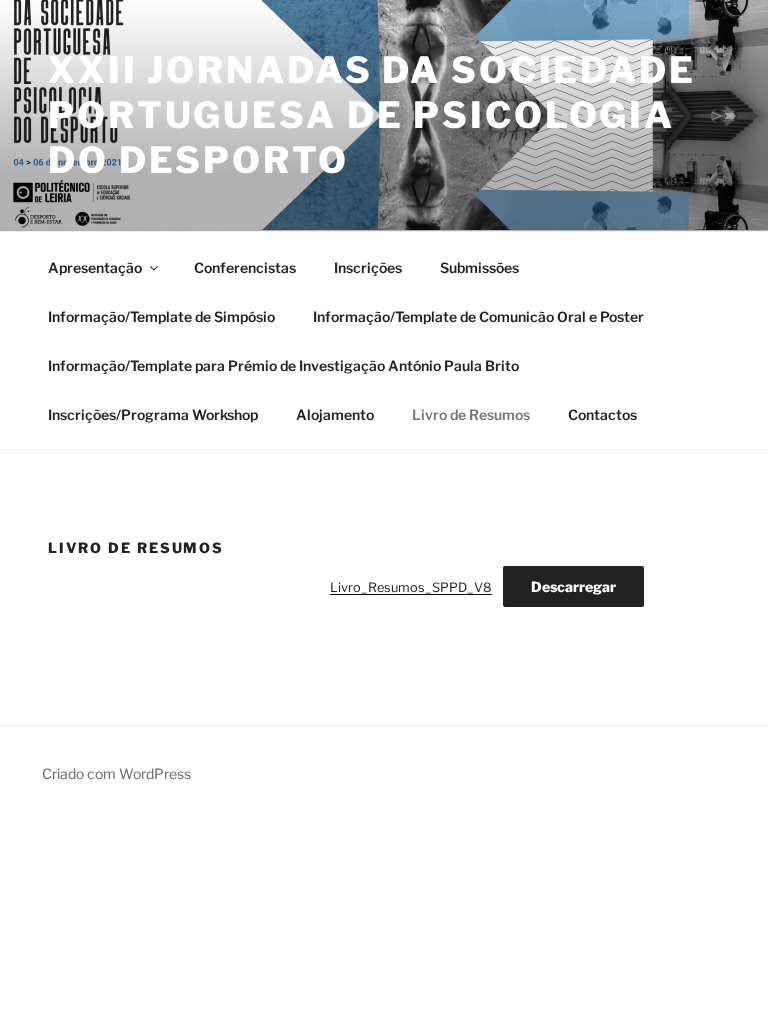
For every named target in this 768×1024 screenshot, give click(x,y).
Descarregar (573, 586)
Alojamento (335, 414)
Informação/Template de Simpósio (161, 316)
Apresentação (95, 267)
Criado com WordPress (116, 773)
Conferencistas (245, 267)
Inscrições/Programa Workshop (153, 414)
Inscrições (368, 267)
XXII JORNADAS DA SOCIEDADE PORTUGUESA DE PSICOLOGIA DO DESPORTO (372, 115)
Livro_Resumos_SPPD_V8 (411, 587)
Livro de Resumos (471, 414)
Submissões (479, 267)
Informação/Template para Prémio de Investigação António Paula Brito (283, 365)
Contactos (602, 414)
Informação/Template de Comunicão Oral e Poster (478, 316)
